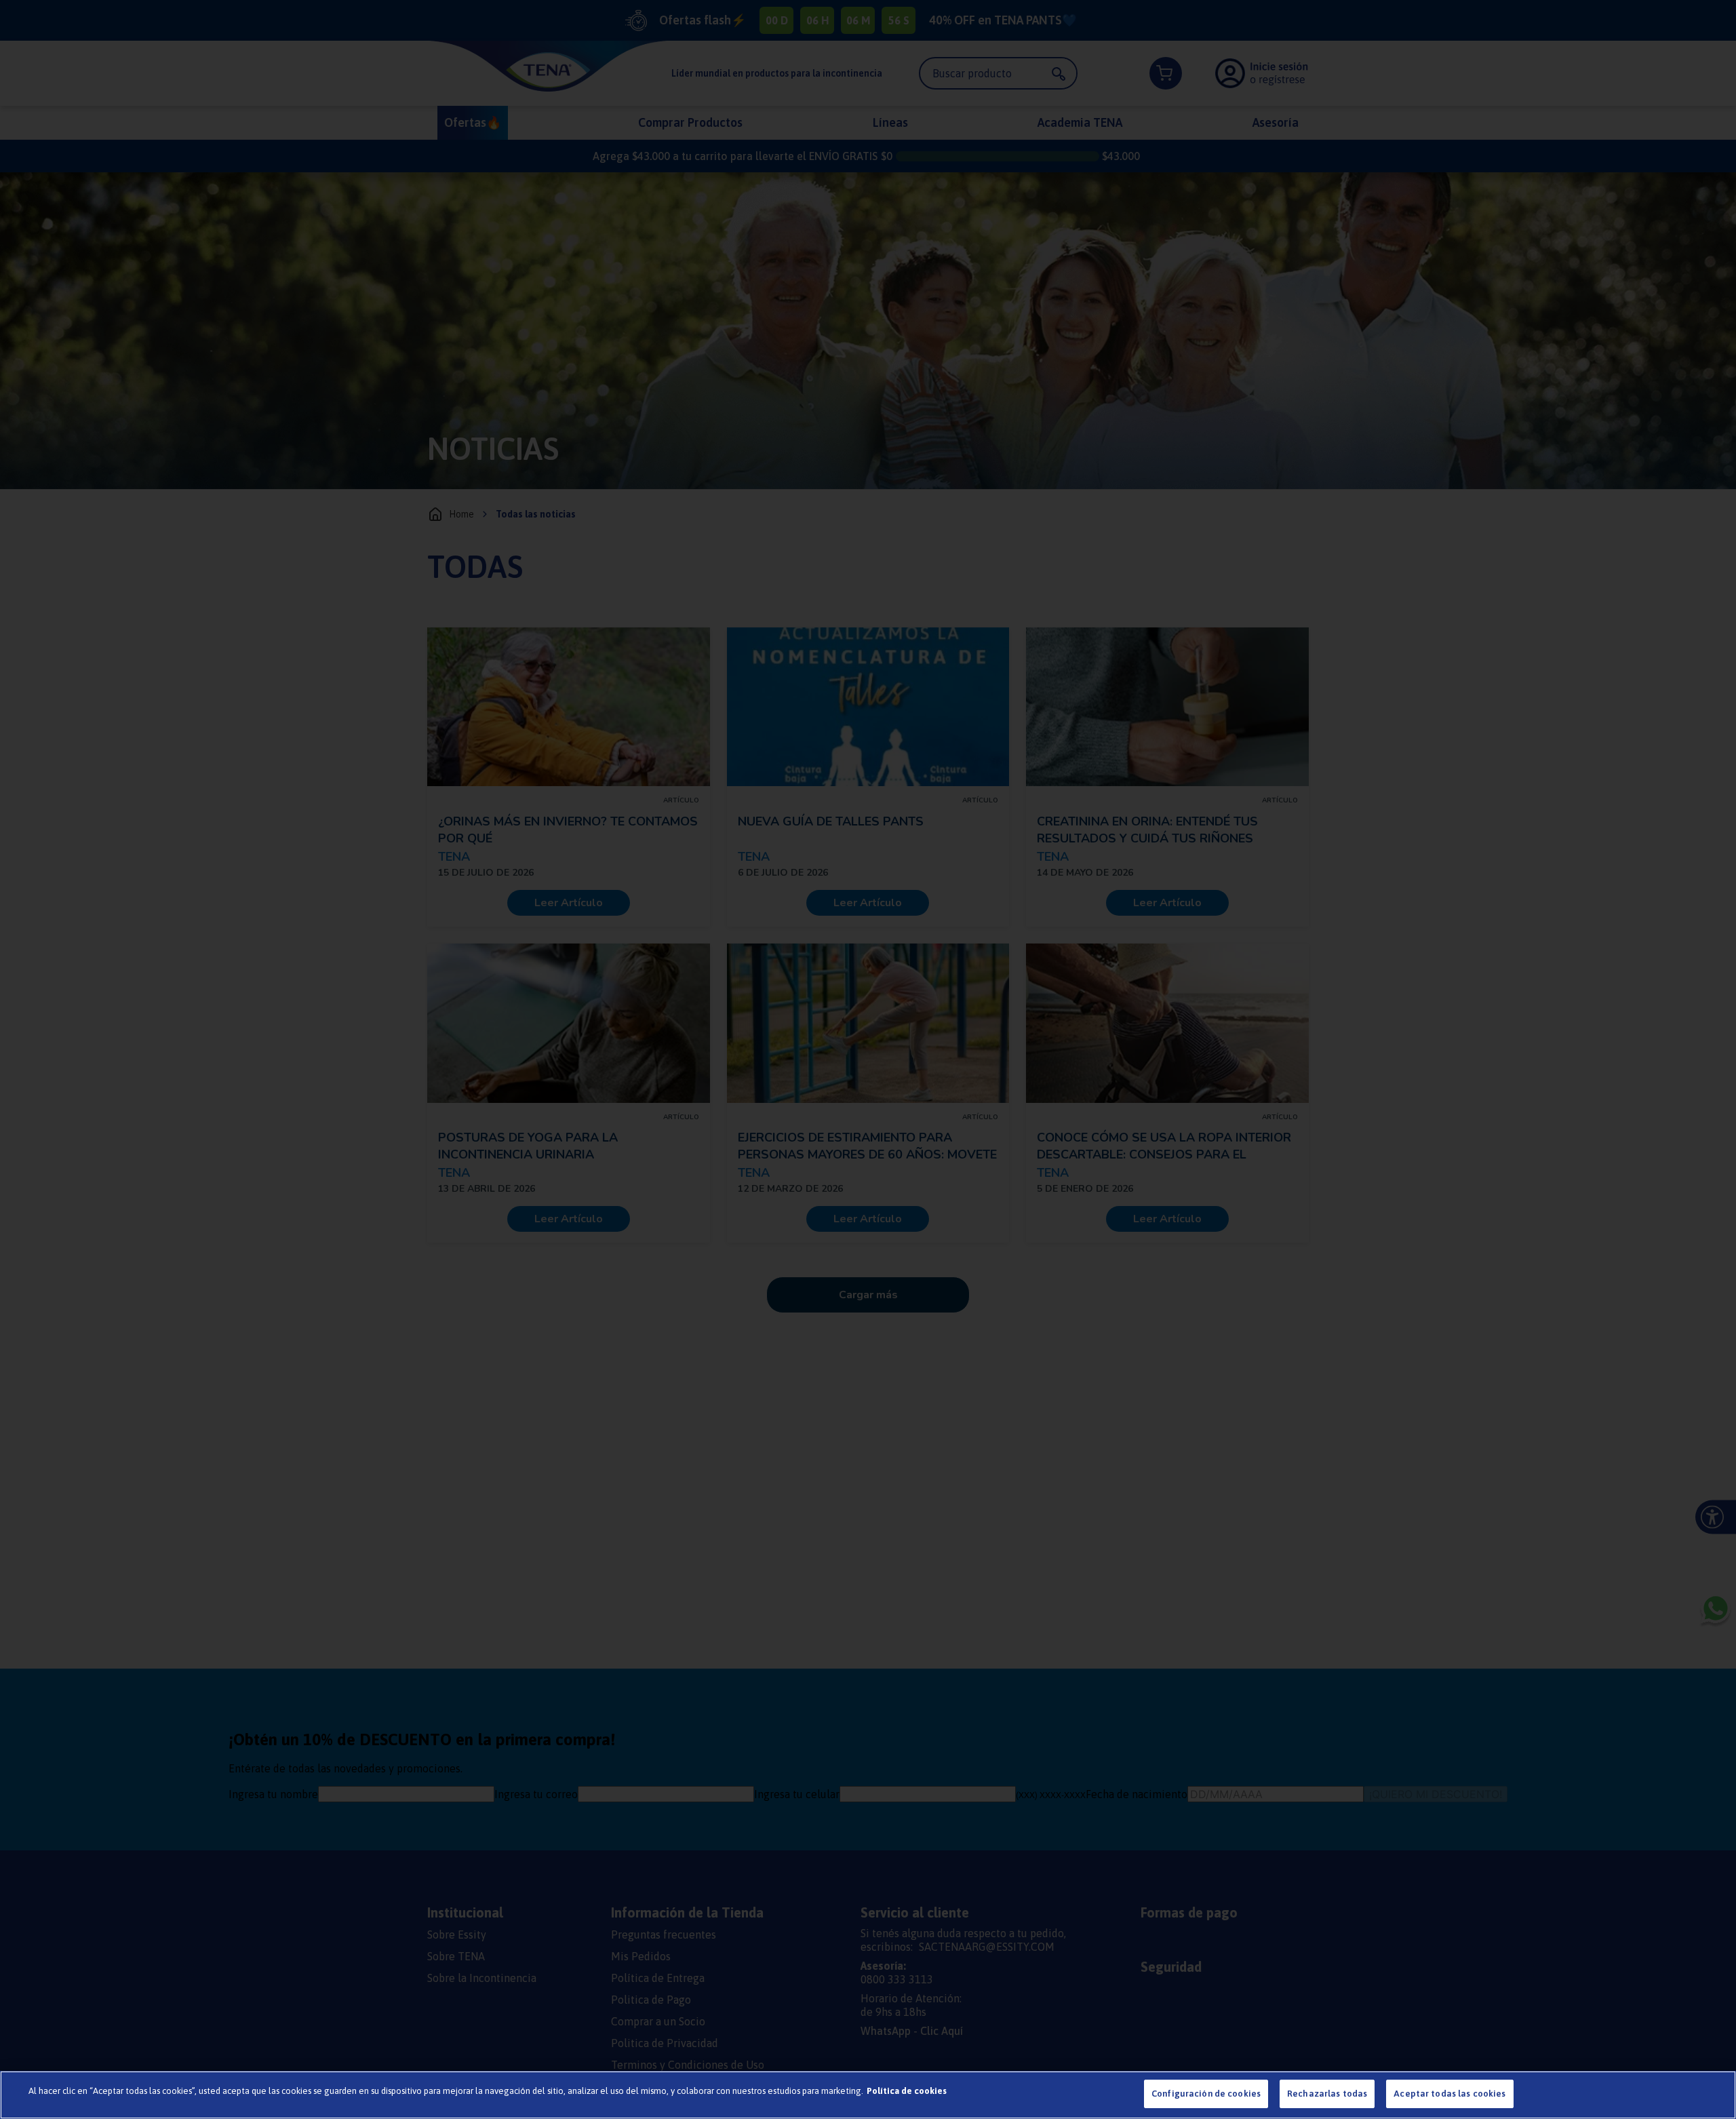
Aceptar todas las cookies (1449, 2094)
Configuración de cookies (1206, 2094)
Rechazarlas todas (1327, 2094)
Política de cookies (907, 2091)
